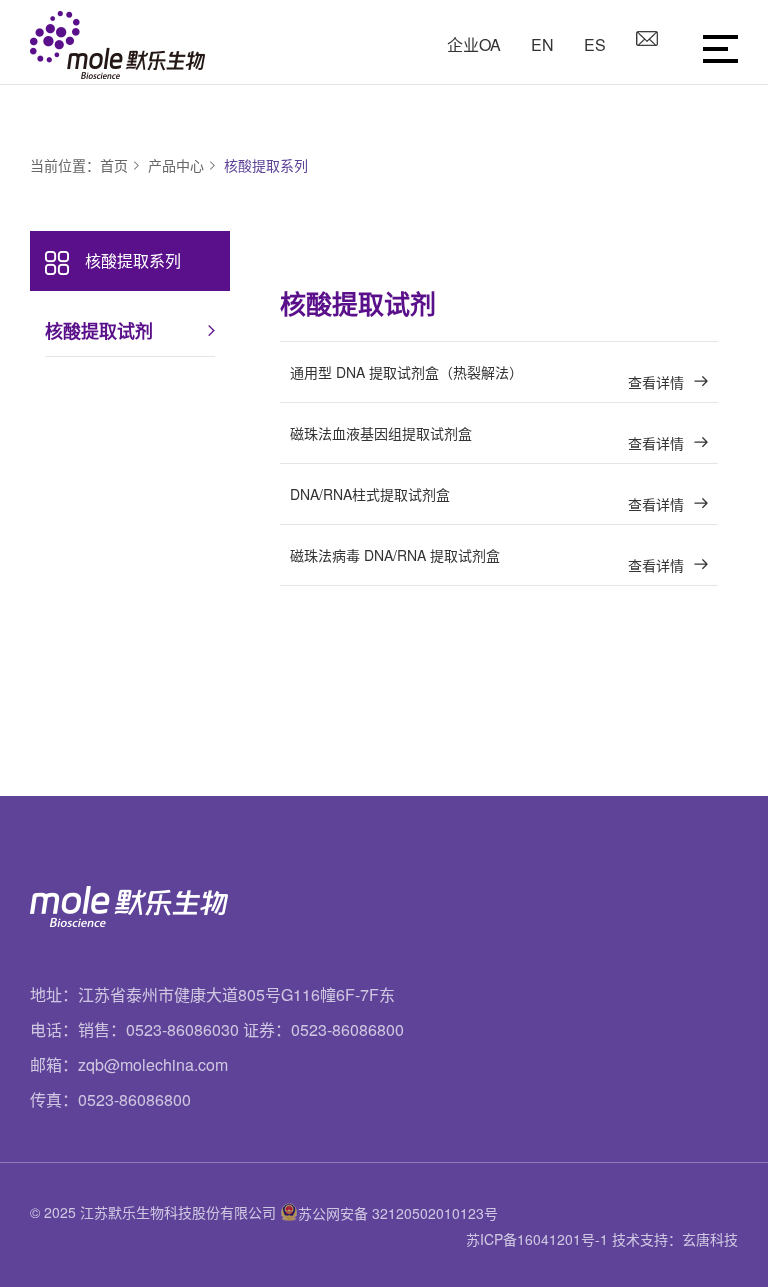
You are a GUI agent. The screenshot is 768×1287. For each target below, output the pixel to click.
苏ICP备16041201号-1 (537, 1239)
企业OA (474, 44)
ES (595, 44)
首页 (114, 165)
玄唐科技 (710, 1239)
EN (542, 44)
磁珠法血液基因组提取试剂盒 (487, 438)
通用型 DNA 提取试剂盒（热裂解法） (487, 377)
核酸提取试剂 (99, 331)
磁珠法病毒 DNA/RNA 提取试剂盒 (487, 560)
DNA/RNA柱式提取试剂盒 (487, 499)
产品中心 (176, 165)
